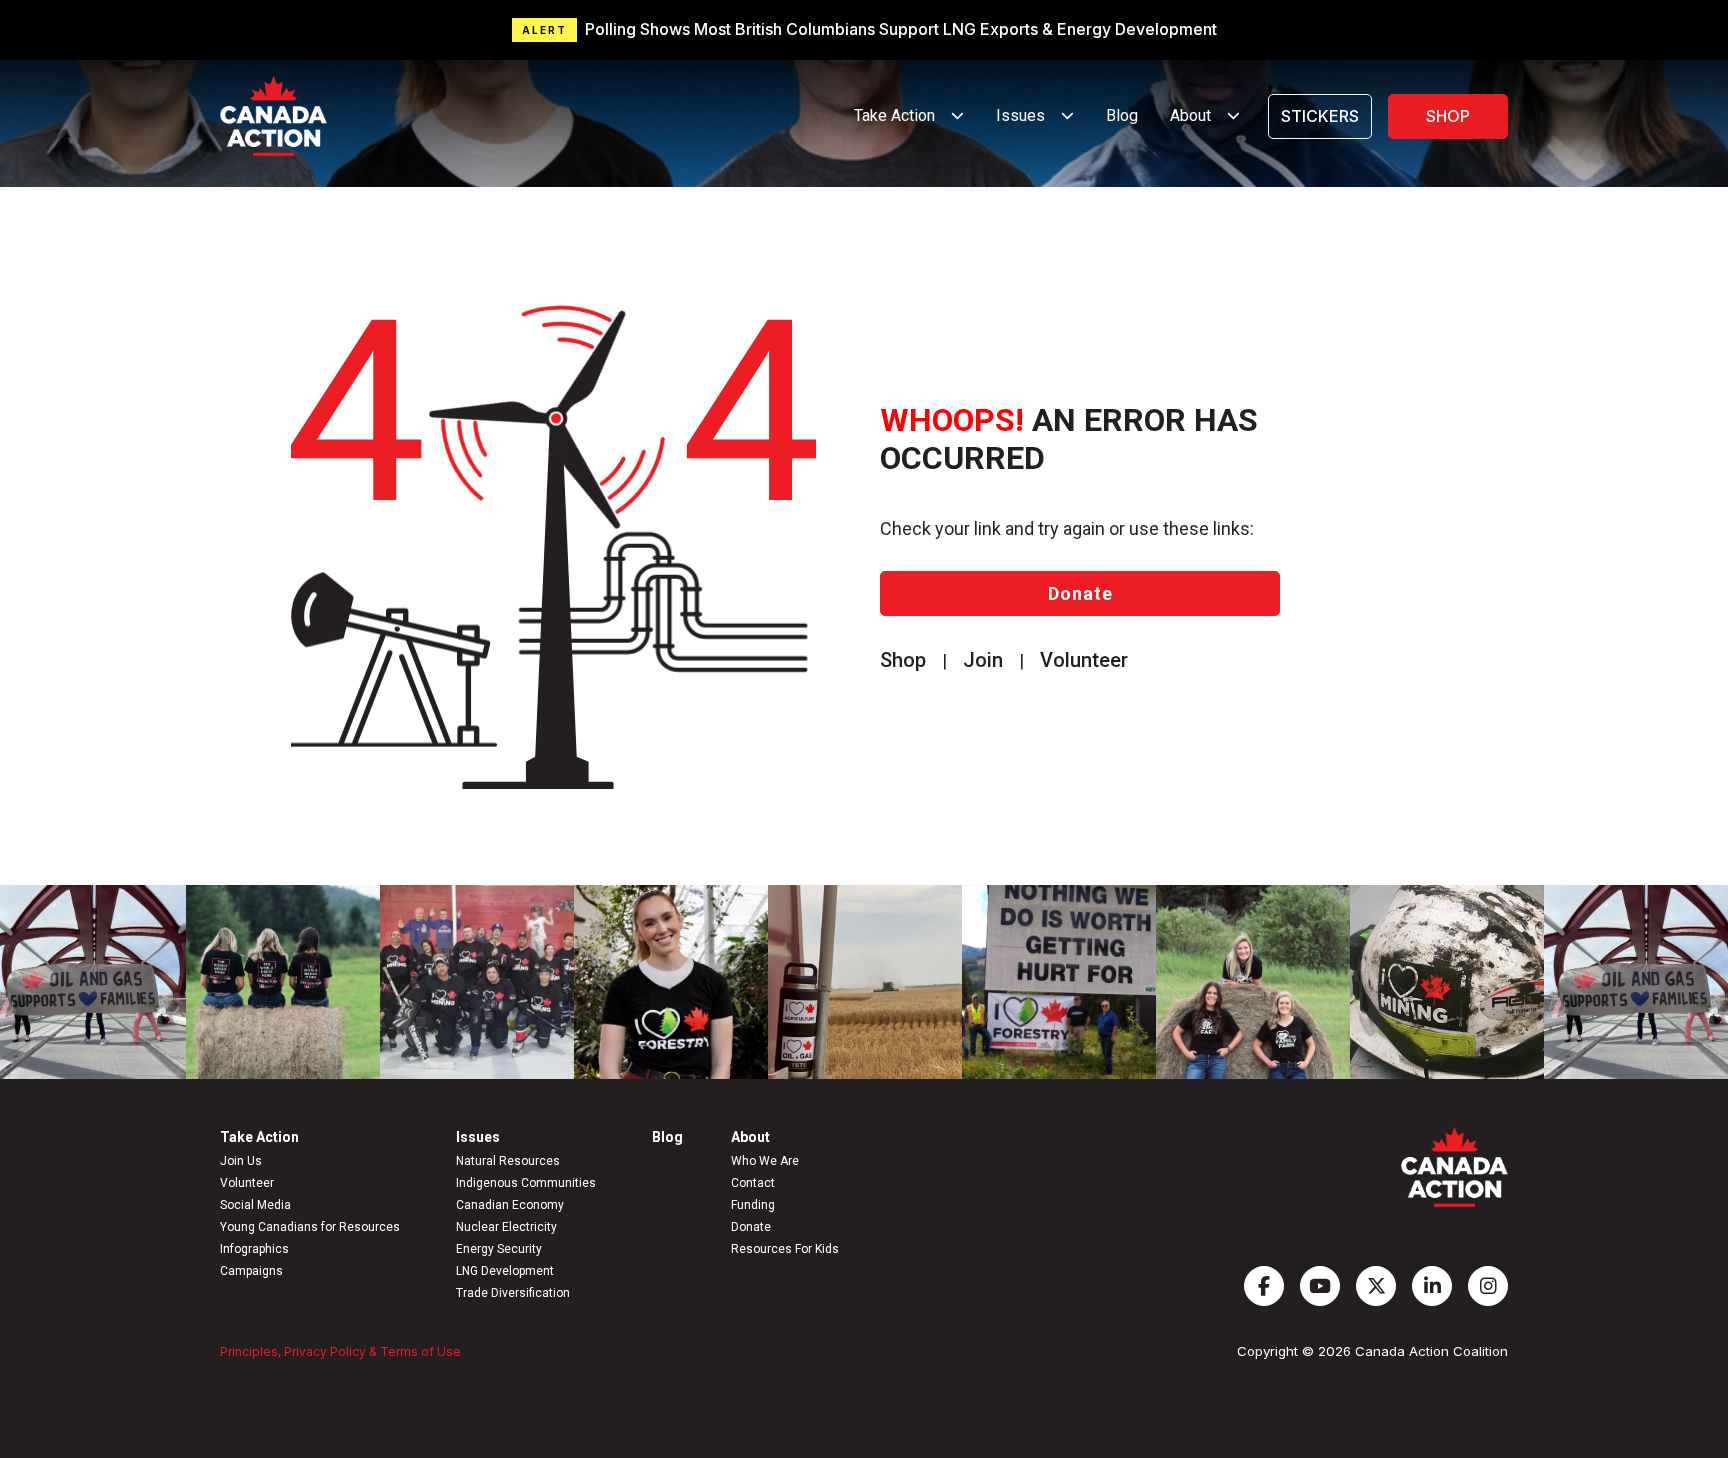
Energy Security (499, 1249)
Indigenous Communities (526, 1183)
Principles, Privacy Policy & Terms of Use (340, 1351)
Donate (1080, 593)
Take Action (259, 1137)
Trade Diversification (513, 1293)
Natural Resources (508, 1161)
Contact (753, 1183)
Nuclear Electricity (506, 1227)
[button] (864, 30)
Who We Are (765, 1161)
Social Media (255, 1205)
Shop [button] (1448, 116)
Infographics (254, 1249)
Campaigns (251, 1271)
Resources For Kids (785, 1249)
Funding (753, 1205)
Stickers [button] (1320, 116)
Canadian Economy (510, 1205)
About (750, 1137)
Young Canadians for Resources (310, 1227)
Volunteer (247, 1183)
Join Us (241, 1161)
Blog (1122, 115)
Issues (478, 1137)
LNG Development (505, 1271)
